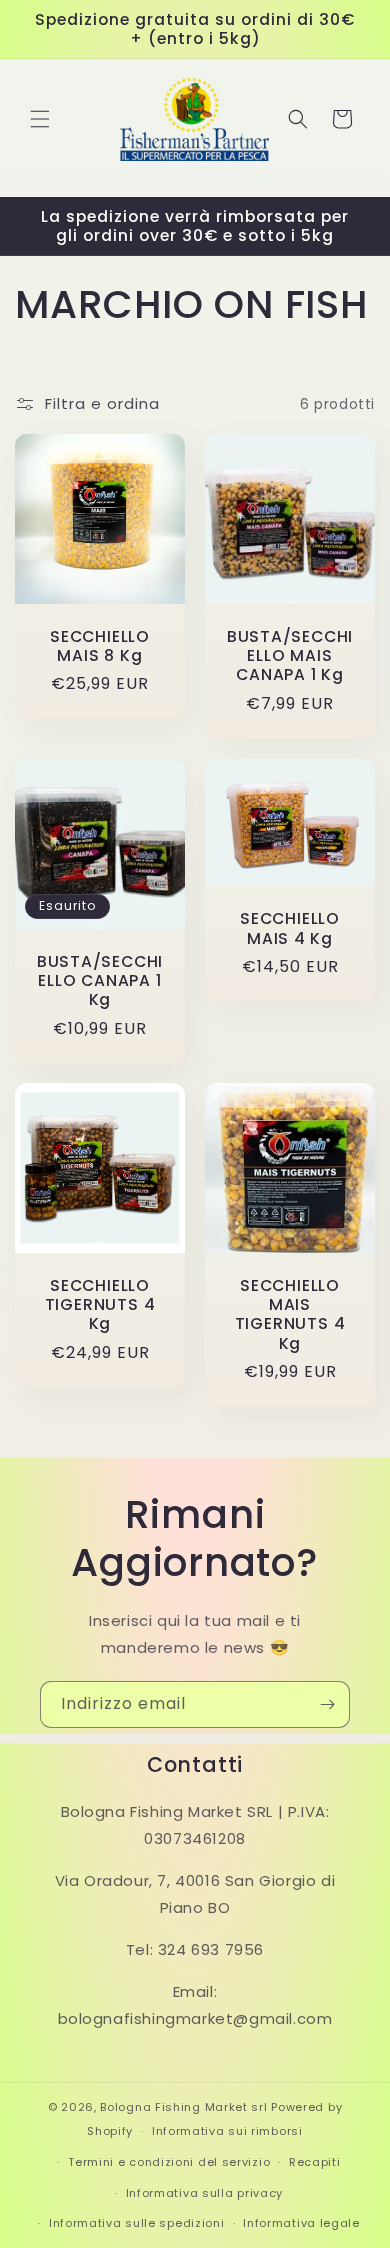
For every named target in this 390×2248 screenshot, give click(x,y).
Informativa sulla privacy (205, 2193)
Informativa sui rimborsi (227, 2131)
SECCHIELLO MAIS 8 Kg (100, 646)
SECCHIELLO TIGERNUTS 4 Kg (100, 1305)
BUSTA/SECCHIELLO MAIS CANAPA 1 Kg (290, 656)
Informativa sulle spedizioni (137, 2223)
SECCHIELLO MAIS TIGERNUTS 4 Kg (290, 1314)
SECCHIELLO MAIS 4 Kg (290, 928)
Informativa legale (301, 2223)
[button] (40, 119)
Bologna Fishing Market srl (183, 2107)
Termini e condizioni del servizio (169, 2162)
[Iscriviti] (327, 1704)
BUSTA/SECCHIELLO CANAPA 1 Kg (100, 981)
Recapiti (315, 2162)
